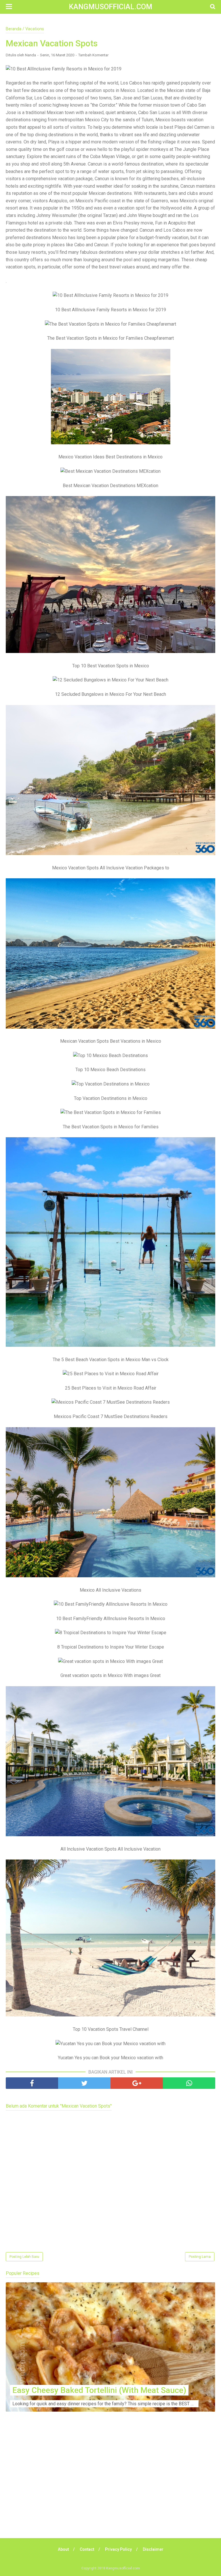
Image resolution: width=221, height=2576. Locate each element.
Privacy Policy (118, 2549)
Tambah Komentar (93, 55)
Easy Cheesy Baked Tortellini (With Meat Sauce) (99, 2390)
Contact (87, 2549)
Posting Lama (200, 2257)
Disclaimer (153, 2549)
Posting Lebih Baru (24, 2257)
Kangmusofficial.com (110, 7)
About (63, 2549)
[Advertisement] (110, 2483)
